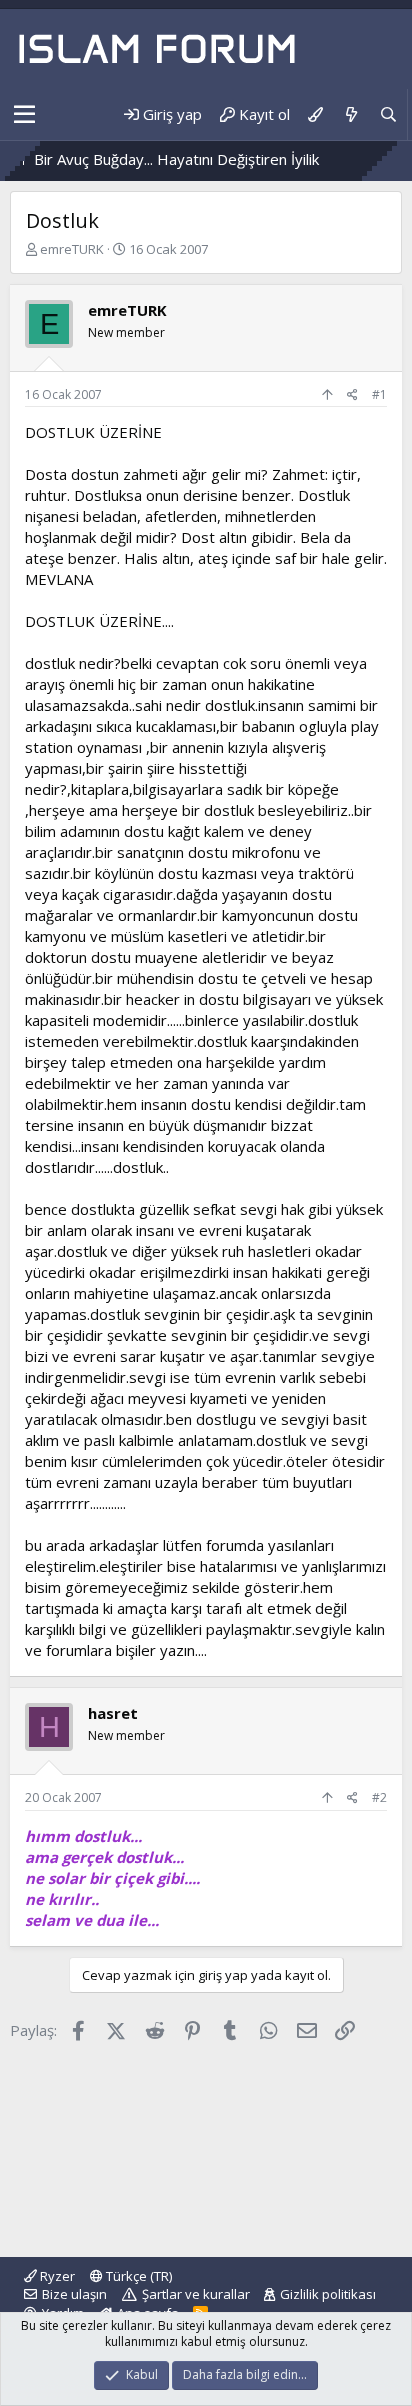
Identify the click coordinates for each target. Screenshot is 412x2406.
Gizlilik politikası (328, 2294)
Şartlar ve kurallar (196, 2294)
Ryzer (56, 2276)
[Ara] (388, 114)
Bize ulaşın (74, 2294)
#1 (379, 394)
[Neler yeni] (350, 114)
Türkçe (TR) (137, 2276)
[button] (24, 115)
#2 (379, 1797)
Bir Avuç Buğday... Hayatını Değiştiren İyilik (154, 159)
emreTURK (72, 249)
